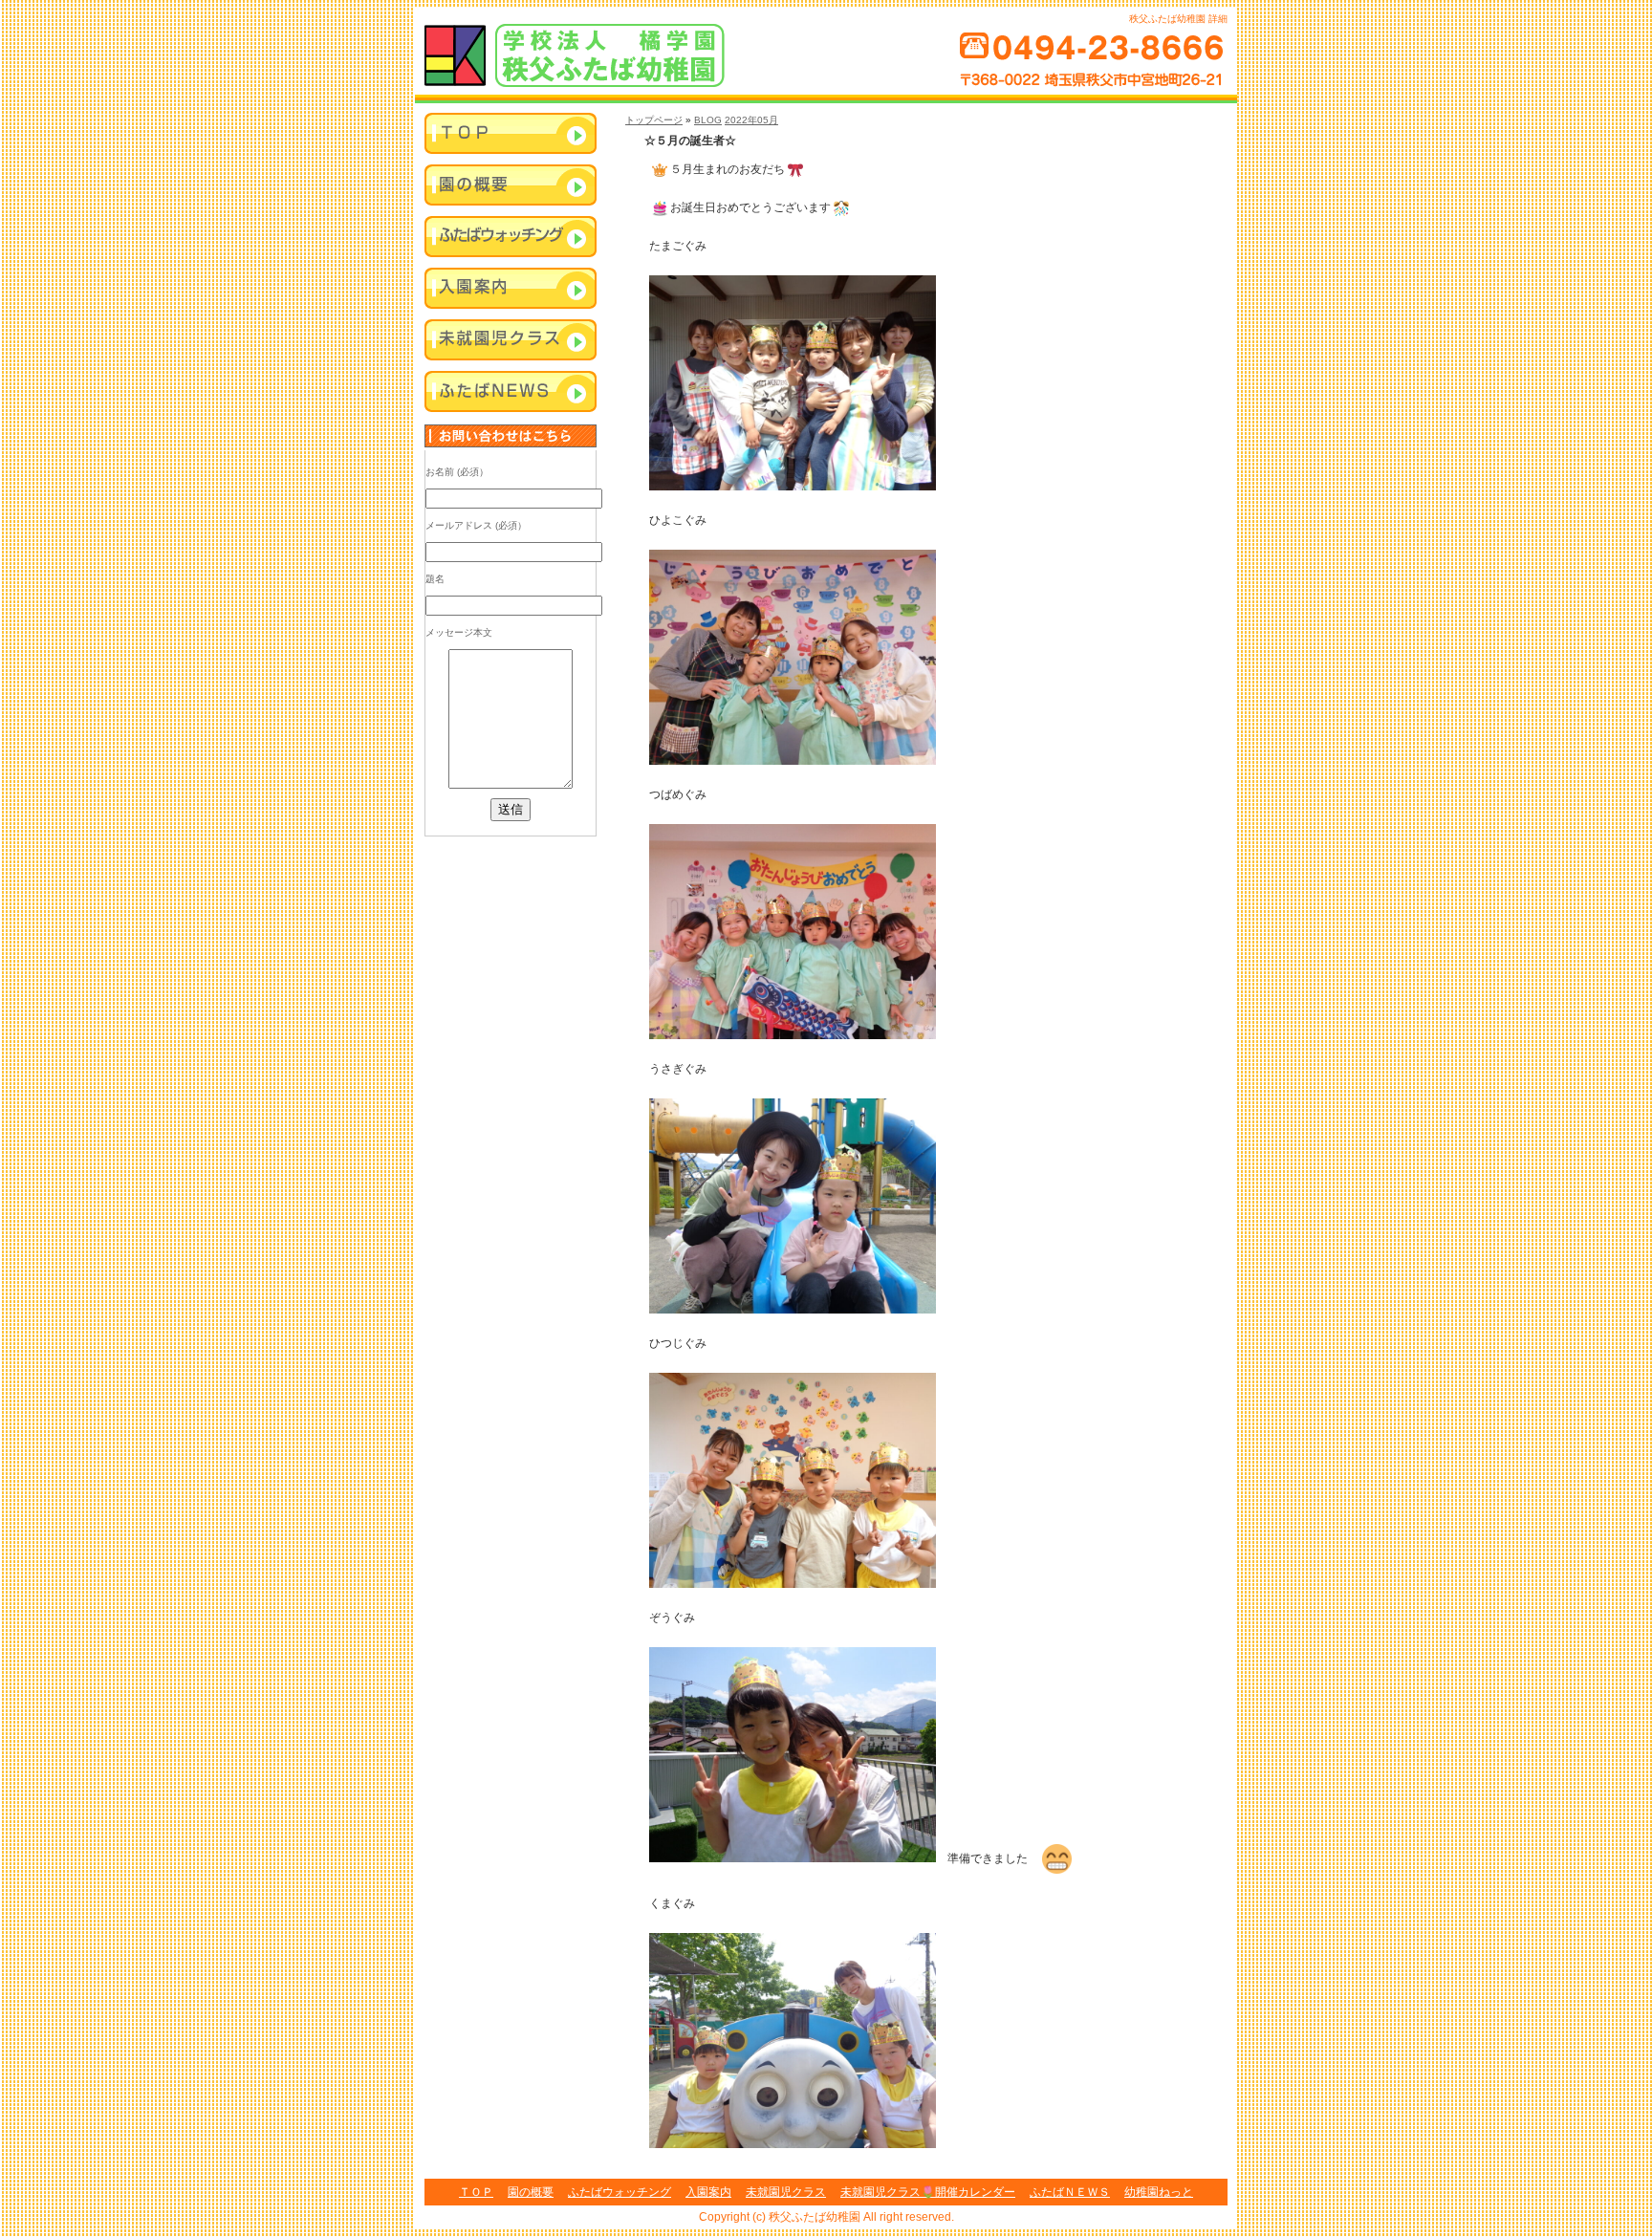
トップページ (654, 120)
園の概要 (531, 2192)
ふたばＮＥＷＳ (1070, 2192)
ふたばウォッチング (511, 238)
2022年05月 (751, 120)
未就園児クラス (511, 341)
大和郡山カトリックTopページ (511, 135)
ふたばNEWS (511, 393)
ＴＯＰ (476, 2192)
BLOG (708, 120)
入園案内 (511, 290)
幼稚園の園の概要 (511, 186)
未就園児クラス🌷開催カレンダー (928, 2192)
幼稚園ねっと (1159, 2192)
